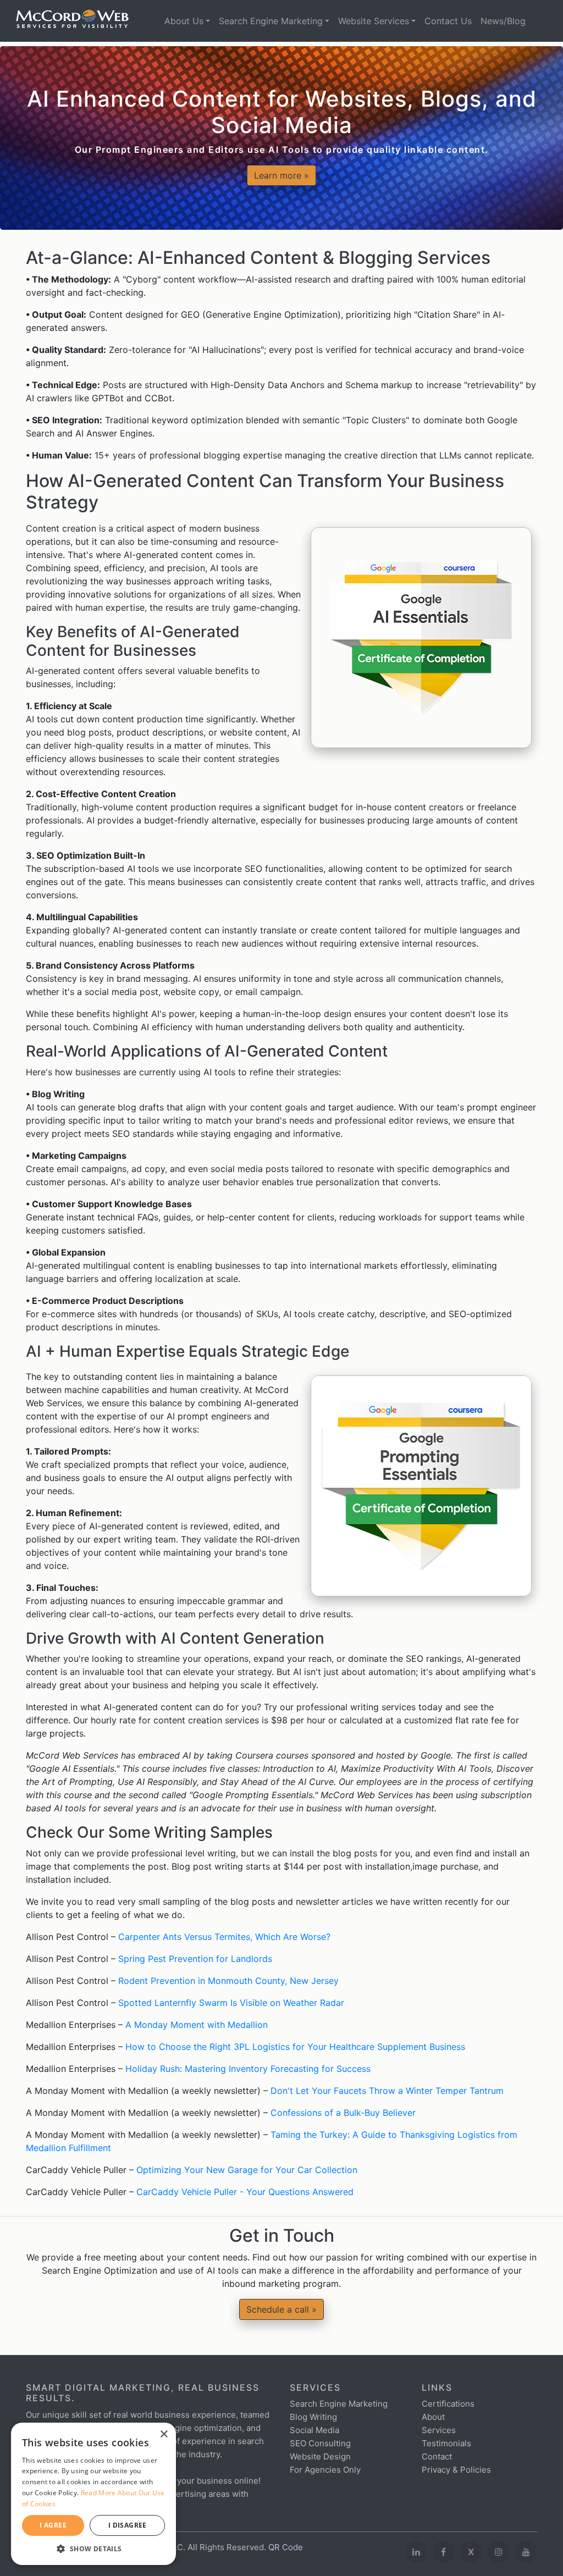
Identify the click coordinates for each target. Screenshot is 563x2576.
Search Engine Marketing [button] (271, 21)
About (433, 2417)
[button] (93, 2549)
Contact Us (448, 21)
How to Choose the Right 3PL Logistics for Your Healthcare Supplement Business (295, 2047)
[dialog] (93, 2494)
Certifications (448, 2404)
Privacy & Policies (456, 2470)
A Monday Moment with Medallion (197, 2025)
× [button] (164, 2434)
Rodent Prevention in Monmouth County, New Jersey (228, 1981)
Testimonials (446, 2443)
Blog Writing (313, 2417)
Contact (437, 2456)
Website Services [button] (374, 21)
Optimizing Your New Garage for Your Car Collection (247, 2170)
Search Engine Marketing (339, 2404)
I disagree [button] (128, 2525)
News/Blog (503, 21)
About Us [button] (184, 21)
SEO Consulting (320, 2443)
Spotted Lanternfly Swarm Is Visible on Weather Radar (231, 2003)
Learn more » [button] (281, 175)
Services (439, 2430)
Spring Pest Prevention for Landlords (195, 1959)
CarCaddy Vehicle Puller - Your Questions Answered (245, 2192)
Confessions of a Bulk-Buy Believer (343, 2113)
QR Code (286, 2547)
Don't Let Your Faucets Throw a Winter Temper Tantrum (387, 2091)
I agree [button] (53, 2525)
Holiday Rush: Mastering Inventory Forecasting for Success (248, 2069)
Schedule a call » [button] (281, 2309)
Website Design (320, 2456)
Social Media (314, 2430)
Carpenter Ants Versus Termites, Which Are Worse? (224, 1937)
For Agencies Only (325, 2470)
